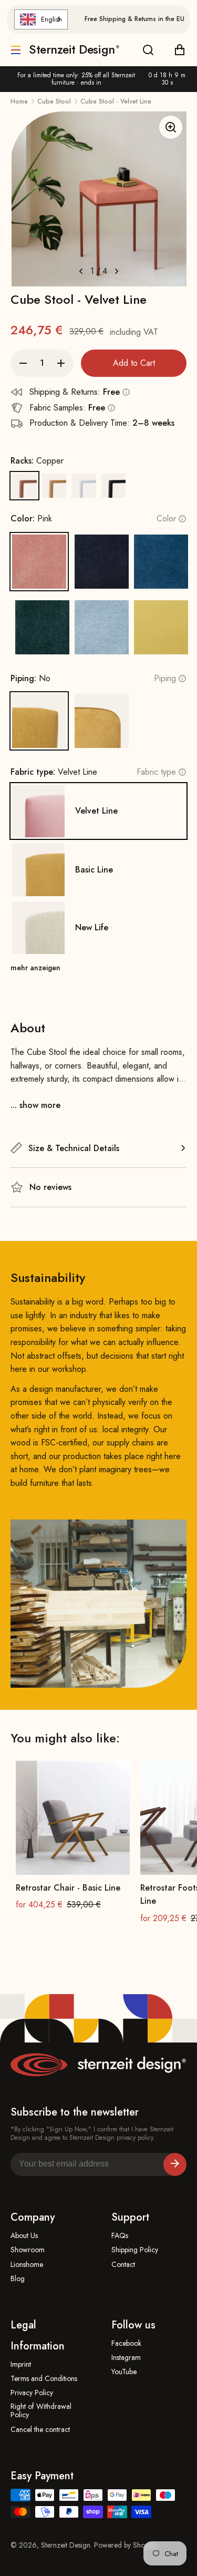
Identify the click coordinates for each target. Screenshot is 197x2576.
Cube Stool (54, 101)
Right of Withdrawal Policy (41, 2411)
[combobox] (41, 19)
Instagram (126, 2358)
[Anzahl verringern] (23, 363)
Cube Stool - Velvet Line (116, 101)
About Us (24, 2236)
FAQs (120, 2236)
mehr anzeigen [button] (35, 968)
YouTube (124, 2372)
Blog (18, 2279)
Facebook (126, 2343)
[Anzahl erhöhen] (61, 363)
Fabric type (156, 772)
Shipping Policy (135, 2250)
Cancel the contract (40, 2430)
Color (166, 519)
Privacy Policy (32, 2393)
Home (19, 101)
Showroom (28, 2250)
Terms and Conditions (44, 2379)
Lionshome (27, 2265)
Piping (165, 678)
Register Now (175, 2164)
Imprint (21, 2364)
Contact (123, 2265)
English (51, 19)
